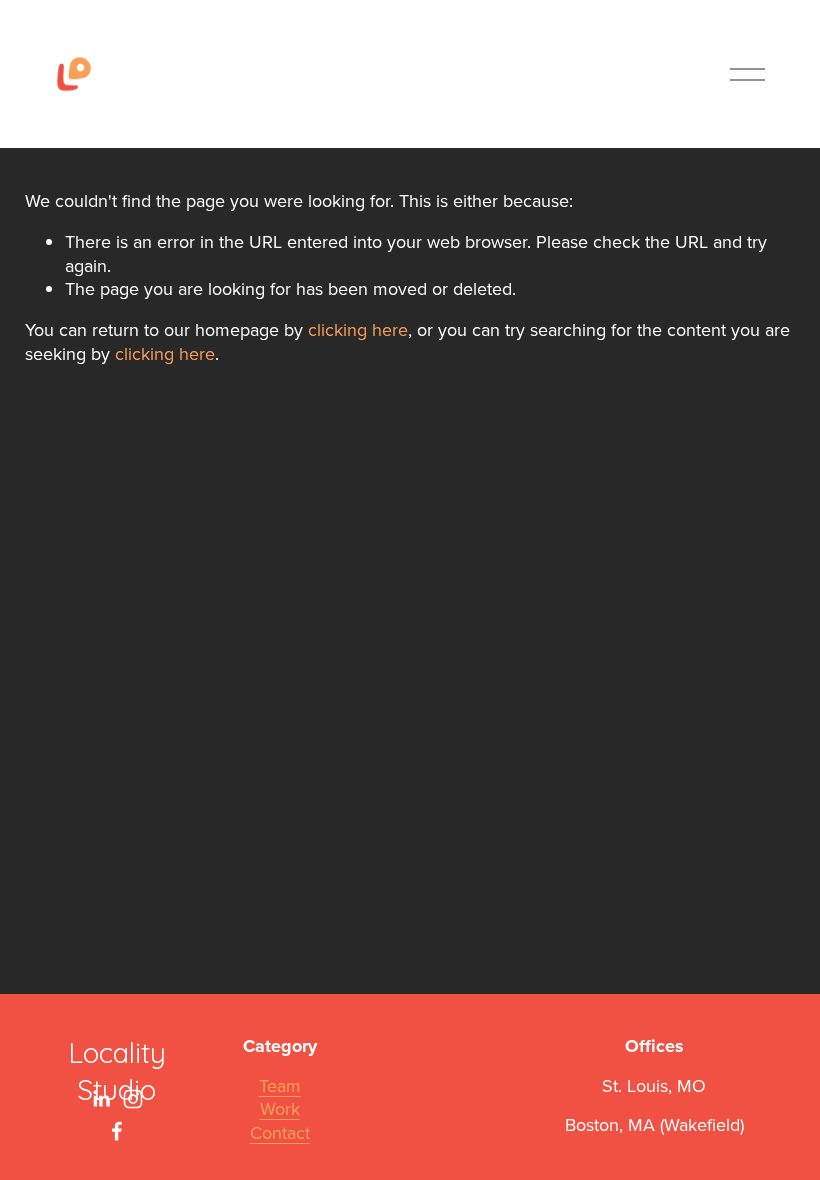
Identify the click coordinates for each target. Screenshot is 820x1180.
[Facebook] (117, 1131)
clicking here (358, 329)
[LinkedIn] (101, 1099)
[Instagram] (133, 1099)
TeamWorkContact (280, 1109)
